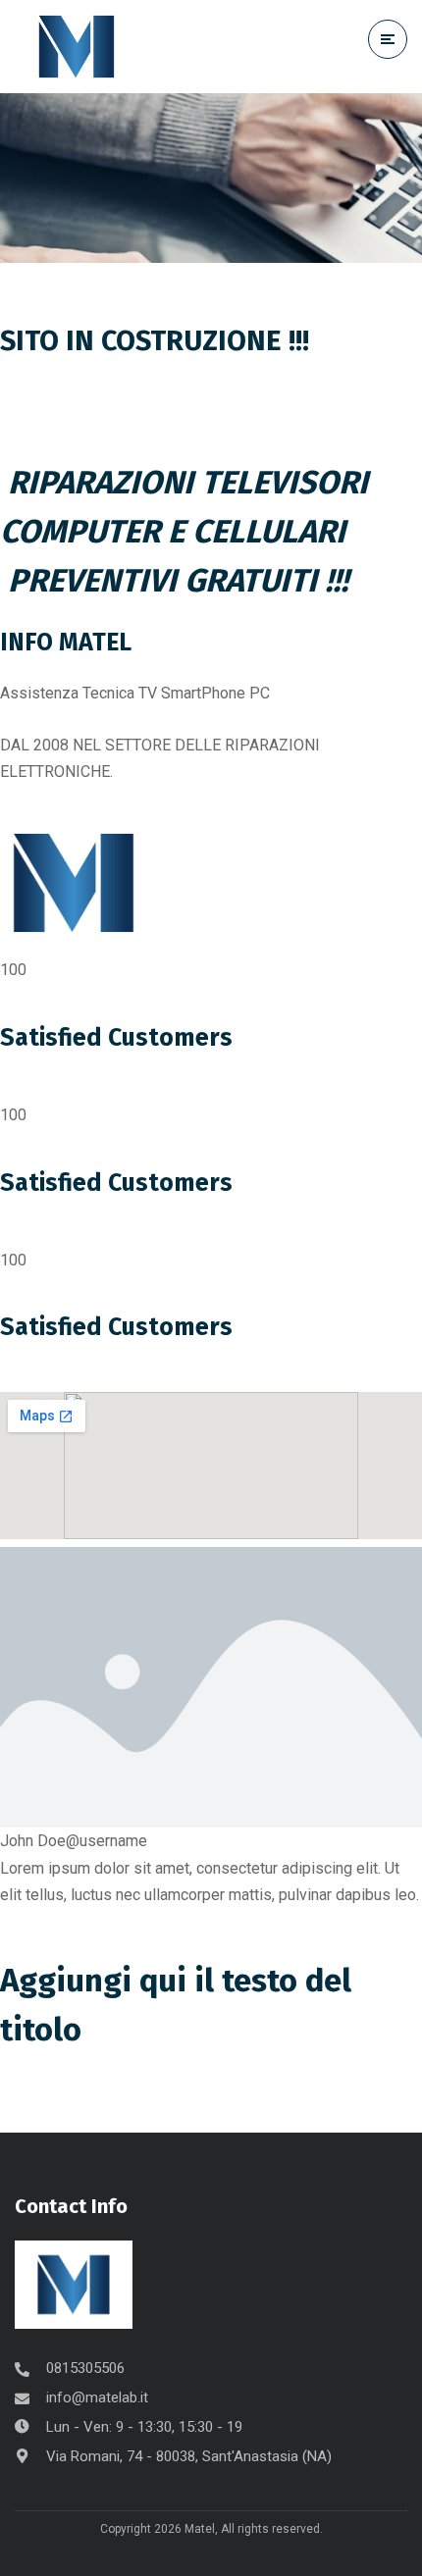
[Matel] (77, 47)
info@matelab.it (97, 2397)
